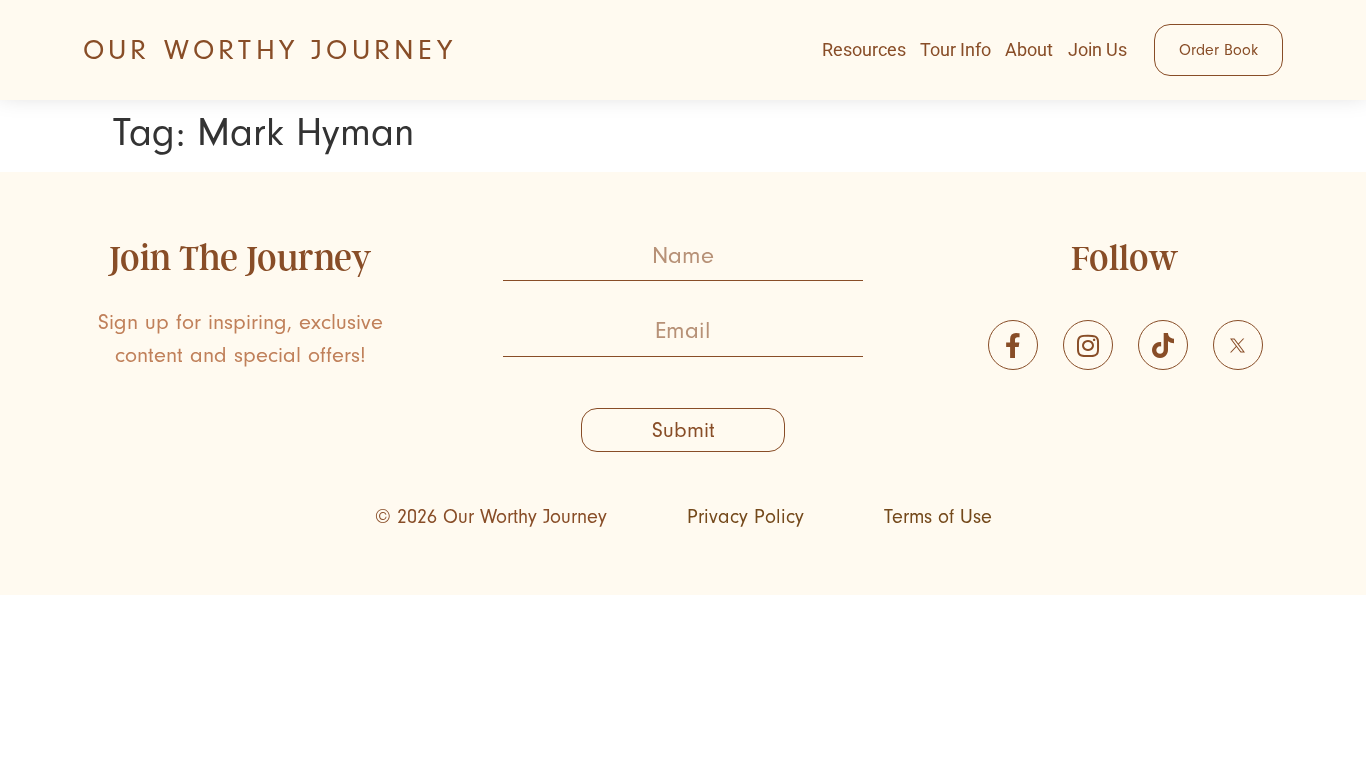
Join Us (1097, 49)
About (1029, 49)
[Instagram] (1088, 345)
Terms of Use (938, 516)
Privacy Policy (745, 516)
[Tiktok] (1163, 345)
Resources (864, 49)
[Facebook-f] (1013, 345)
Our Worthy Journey (270, 49)
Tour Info (955, 49)
